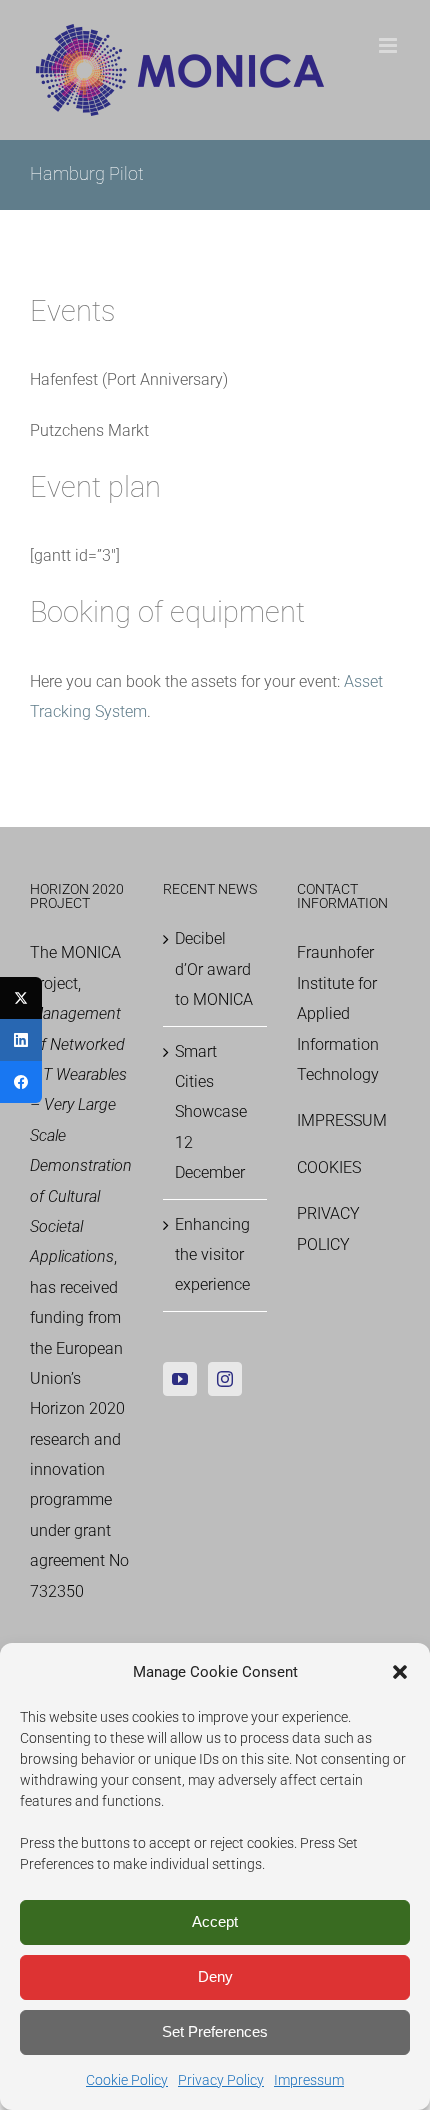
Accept (215, 1921)
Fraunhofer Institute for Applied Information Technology (338, 1013)
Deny (215, 1976)
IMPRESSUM (342, 1120)
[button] (400, 1672)
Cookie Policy (127, 2080)
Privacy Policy (221, 2080)
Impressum (309, 2080)
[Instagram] (225, 1379)
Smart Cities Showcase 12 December (211, 1112)
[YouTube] (180, 1379)
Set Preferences (215, 2031)
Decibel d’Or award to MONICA (214, 969)
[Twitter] (21, 998)
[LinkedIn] (21, 1040)
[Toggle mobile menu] (389, 45)
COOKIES (329, 1167)
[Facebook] (21, 1082)
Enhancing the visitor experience (212, 1255)
